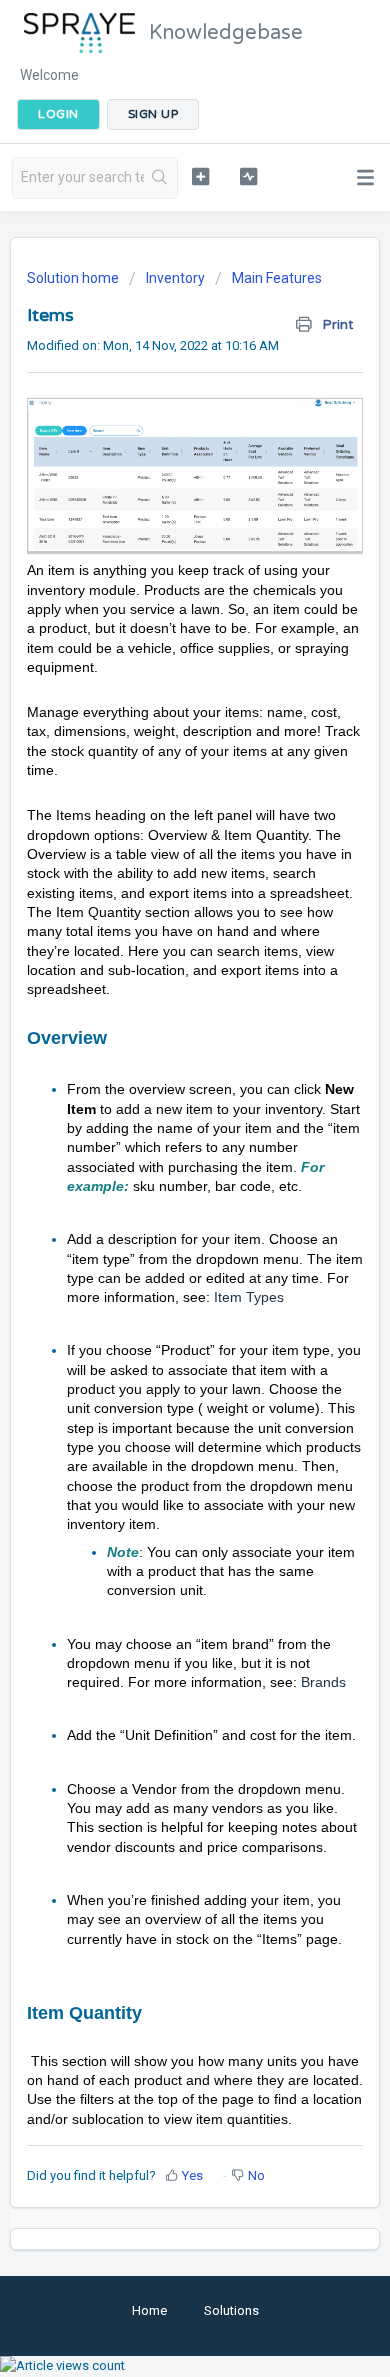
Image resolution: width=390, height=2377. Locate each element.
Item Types (249, 1297)
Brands (323, 1682)
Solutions (231, 2310)
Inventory (175, 278)
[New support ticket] (200, 176)
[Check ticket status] (248, 176)
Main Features (277, 278)
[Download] (158, 1201)
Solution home (74, 278)
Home (149, 2310)
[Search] (160, 178)
